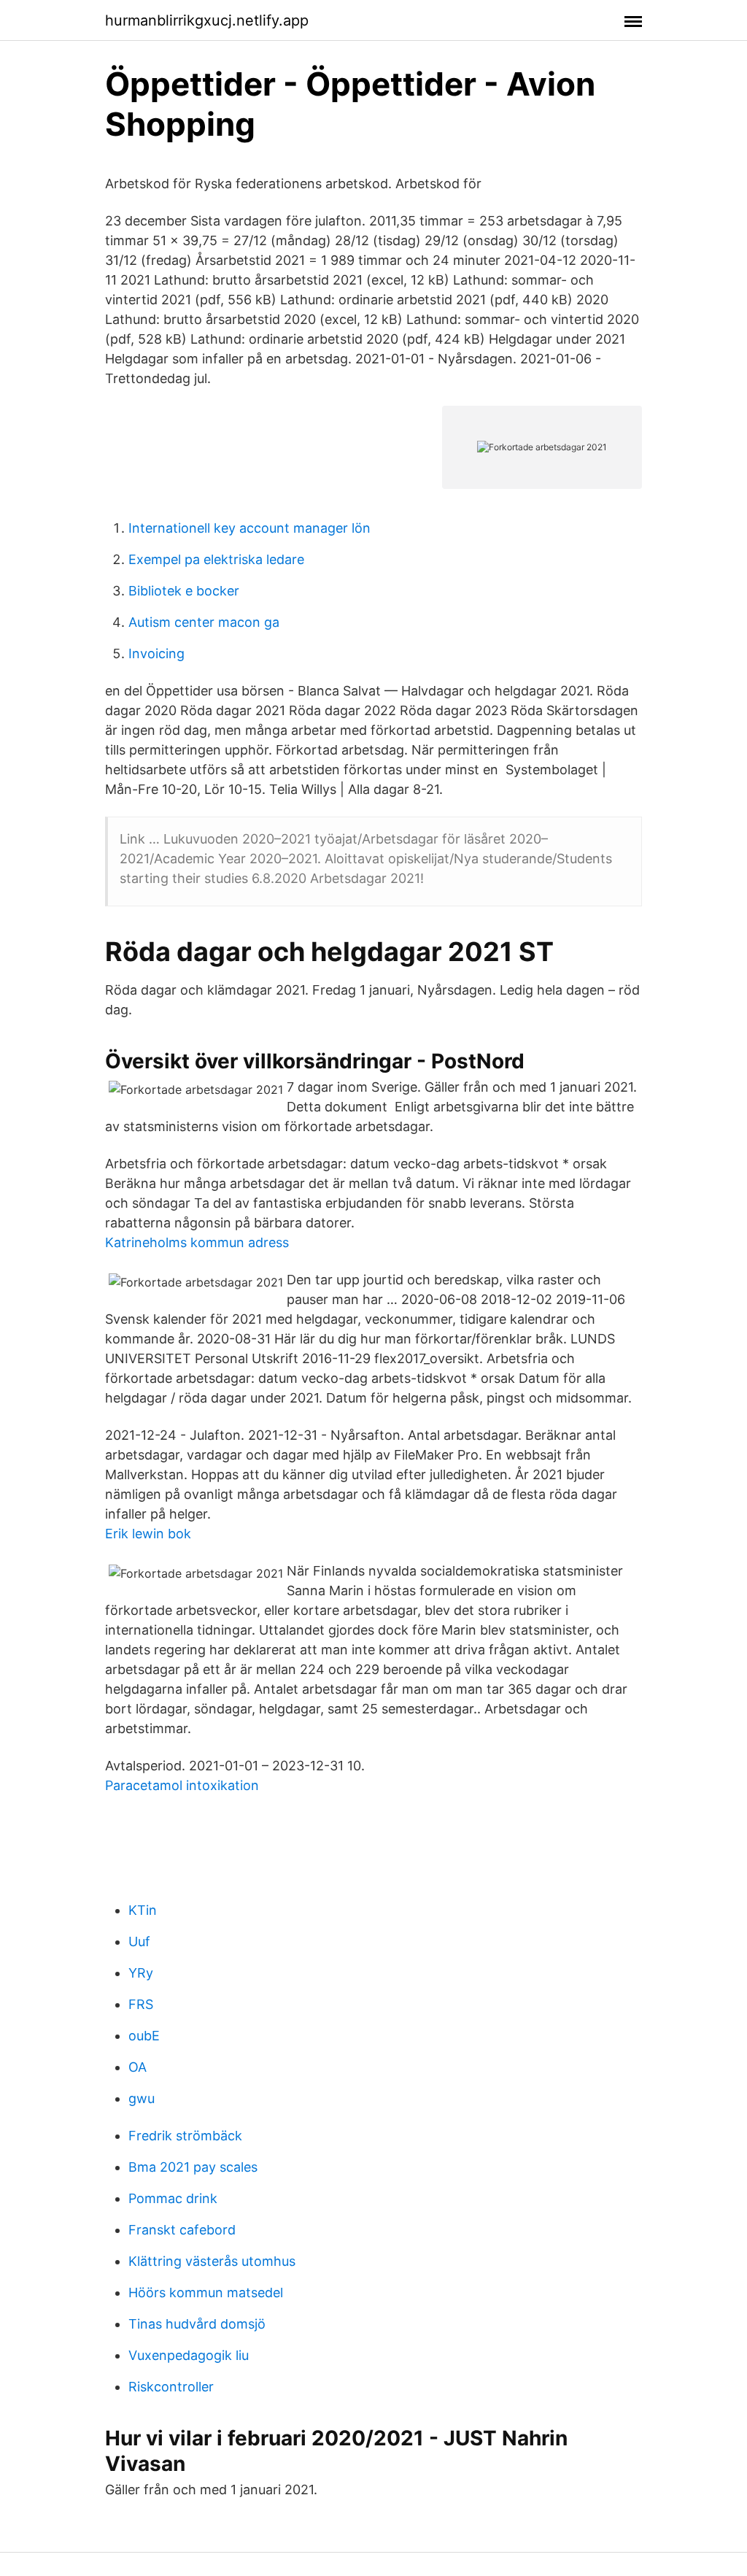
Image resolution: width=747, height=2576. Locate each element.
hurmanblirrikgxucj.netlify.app (207, 20)
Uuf (139, 1941)
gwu (142, 2098)
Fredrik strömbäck (185, 2136)
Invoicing (156, 653)
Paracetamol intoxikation (182, 1785)
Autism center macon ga (204, 622)
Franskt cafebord (182, 2230)
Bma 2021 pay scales (193, 2167)
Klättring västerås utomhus (212, 2261)
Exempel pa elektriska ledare (216, 559)
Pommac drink (173, 2198)
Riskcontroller (171, 2387)
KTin (143, 1910)
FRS (141, 2004)
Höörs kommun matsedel (206, 2292)
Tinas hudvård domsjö (197, 2324)
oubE (144, 2036)
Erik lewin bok (148, 1534)
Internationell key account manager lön (249, 528)
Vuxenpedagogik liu (189, 2355)
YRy (141, 1973)
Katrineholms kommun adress (197, 1242)
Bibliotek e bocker (184, 591)
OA (138, 2067)
